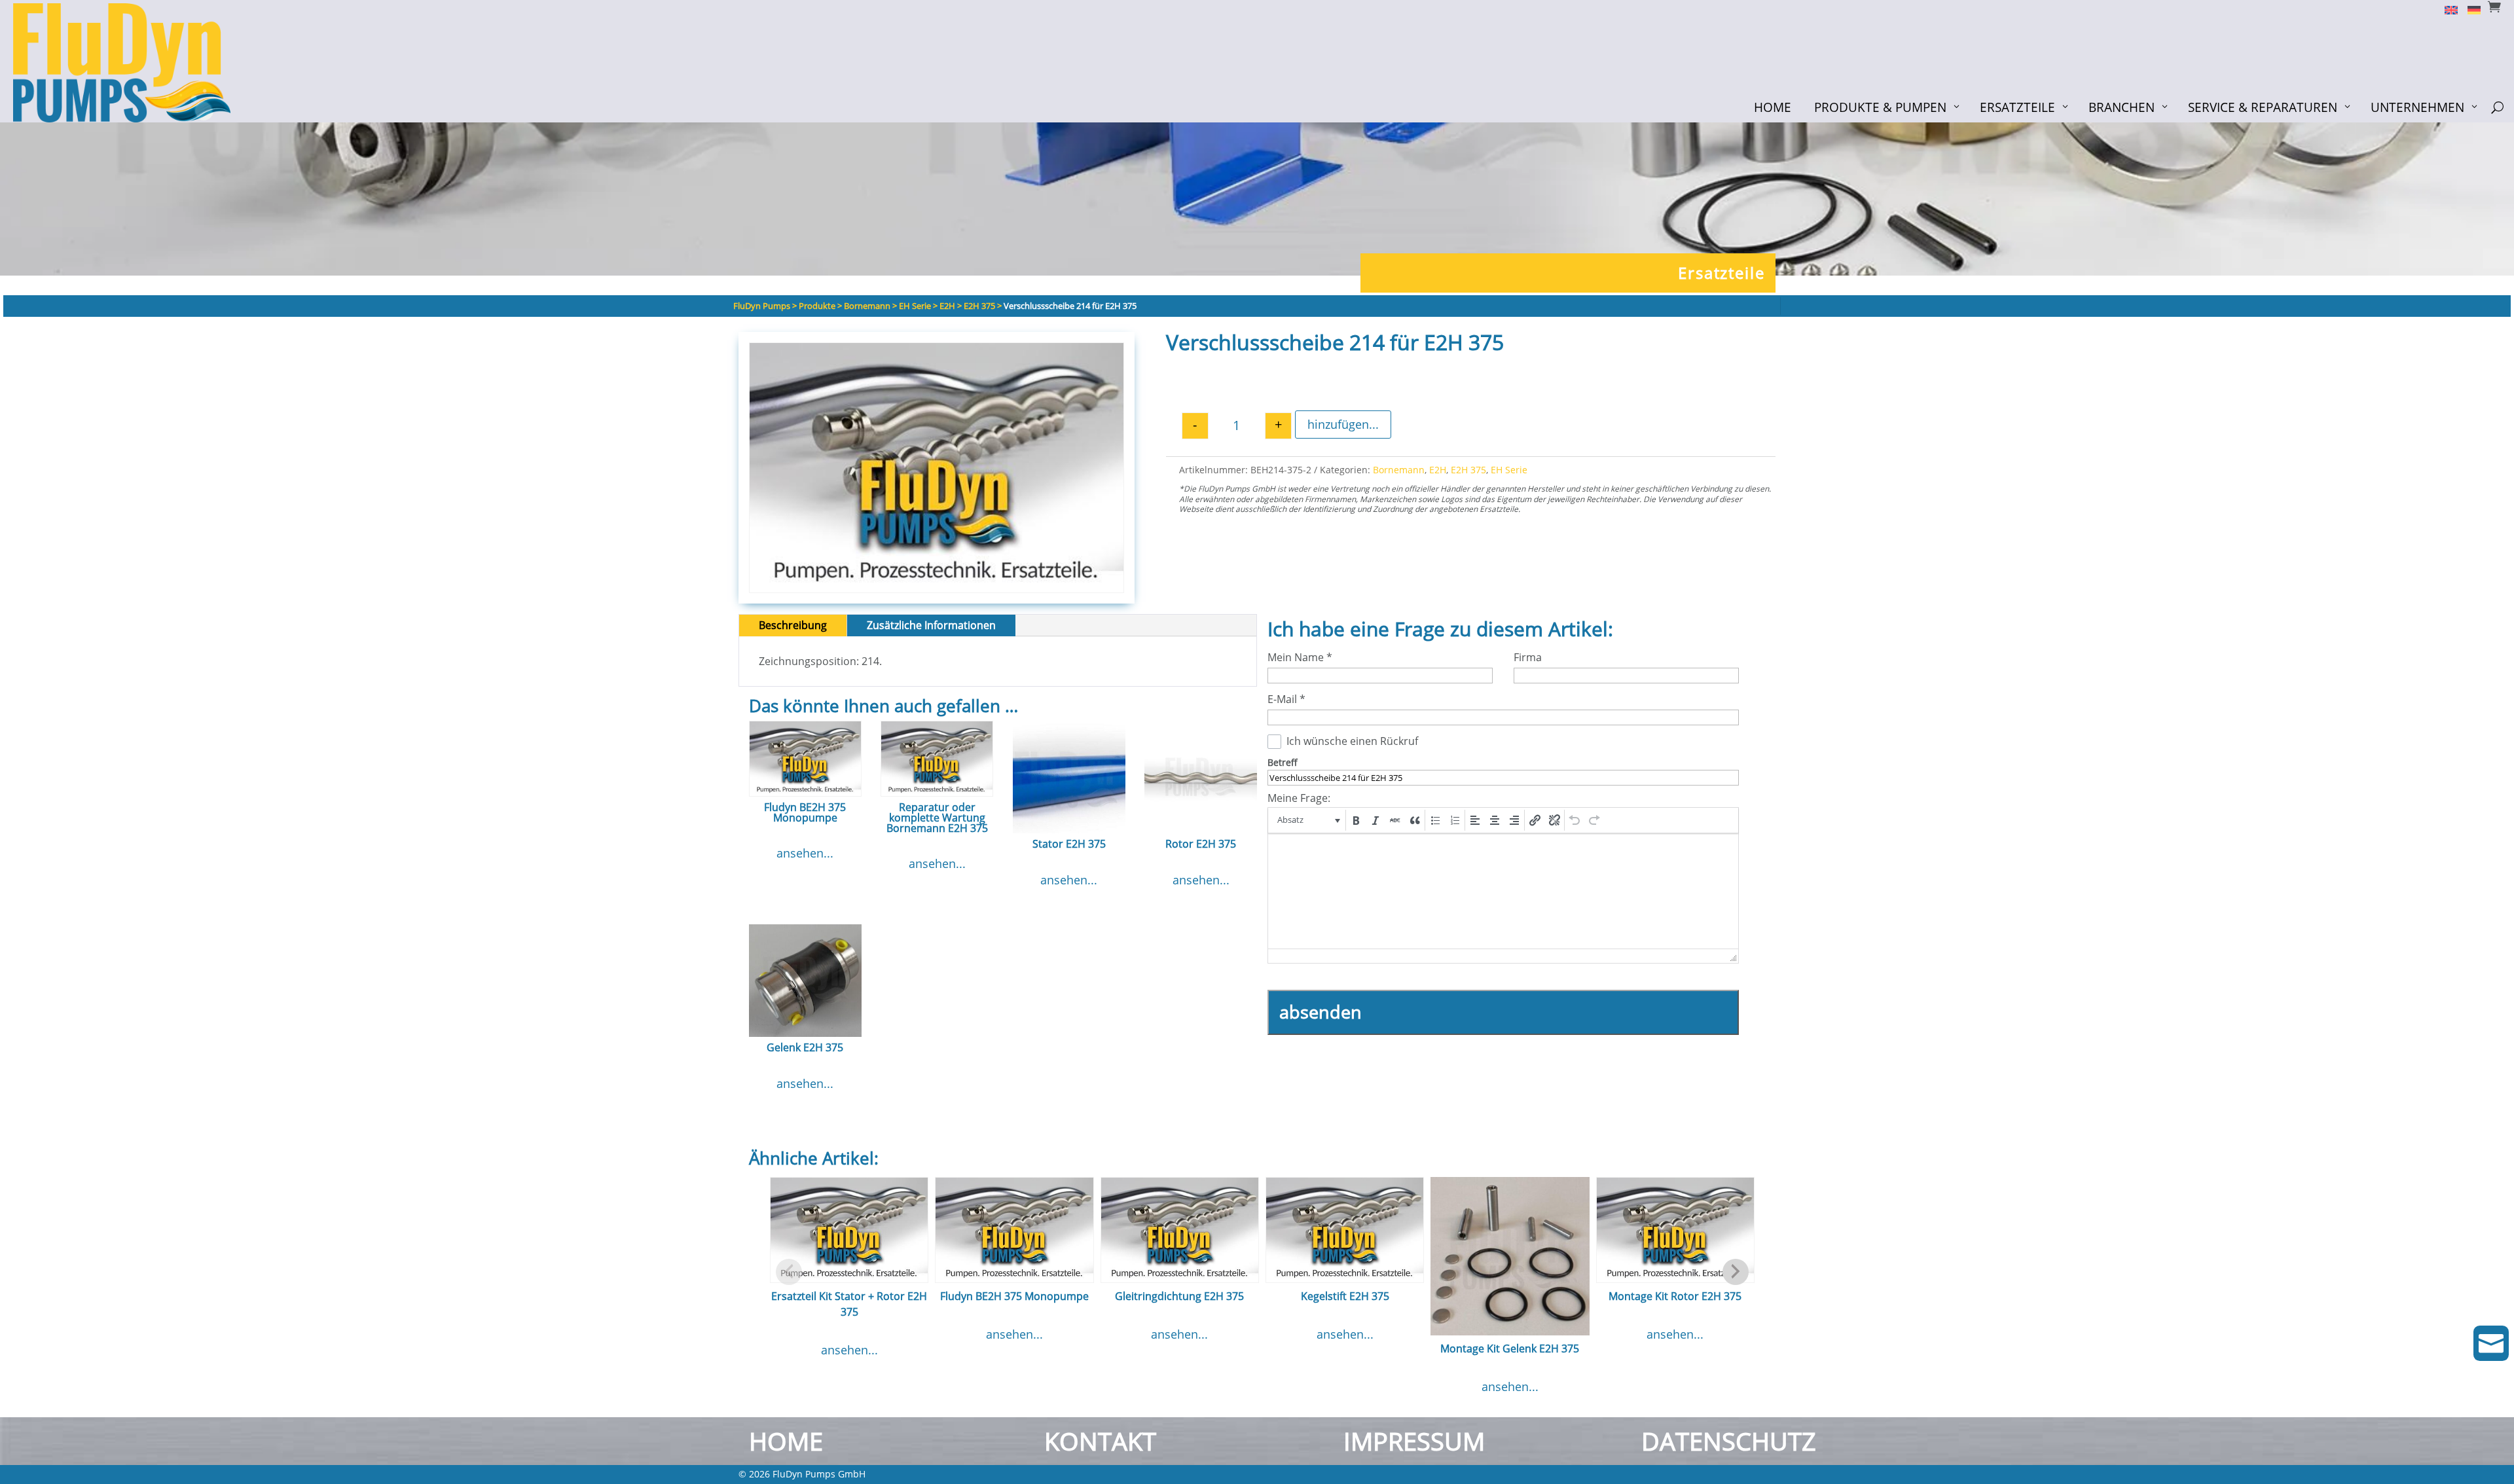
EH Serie (1509, 470)
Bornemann (1399, 470)
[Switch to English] (2446, 9)
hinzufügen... (1343, 424)
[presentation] (1308, 820)
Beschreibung (793, 625)
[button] (1308, 820)
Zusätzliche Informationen (931, 625)
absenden (1321, 1012)
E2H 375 (1468, 470)
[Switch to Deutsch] (2469, 9)
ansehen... (805, 853)
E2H (1438, 470)
